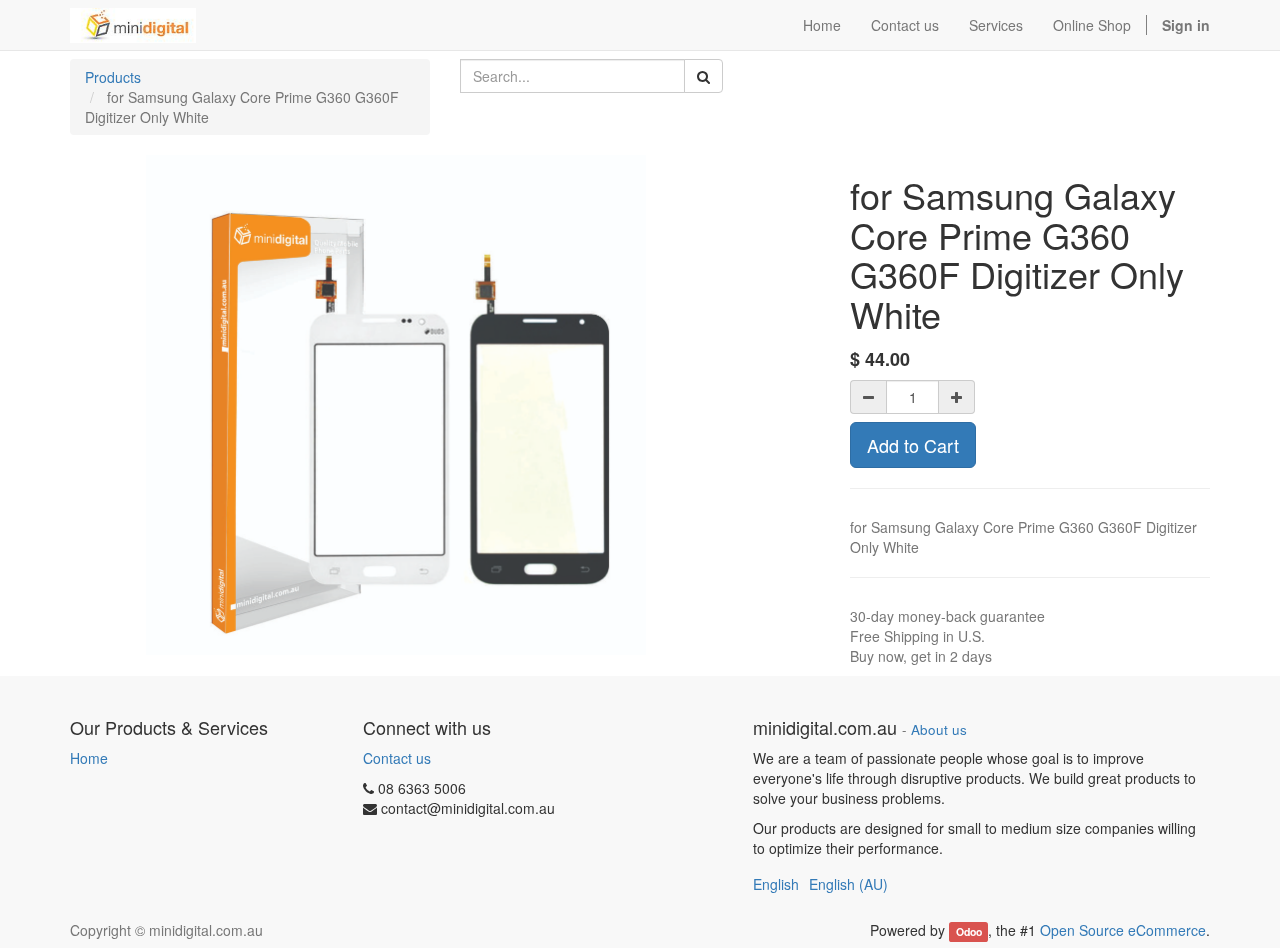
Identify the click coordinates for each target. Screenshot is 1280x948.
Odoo (969, 931)
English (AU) (848, 884)
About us (939, 729)
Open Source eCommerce (1123, 930)
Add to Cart (913, 445)
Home (89, 758)
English (776, 884)
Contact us (397, 758)
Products (113, 77)
